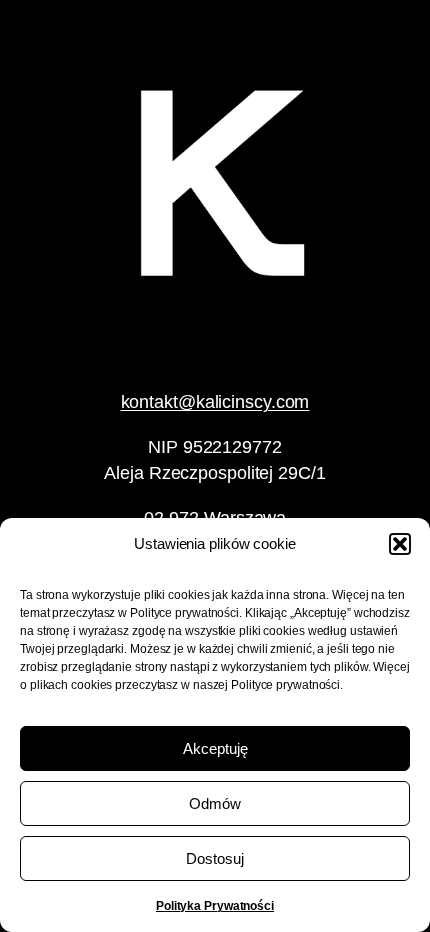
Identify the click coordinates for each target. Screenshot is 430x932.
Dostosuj (215, 858)
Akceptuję (215, 748)
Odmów (215, 803)
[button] (400, 544)
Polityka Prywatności (215, 906)
